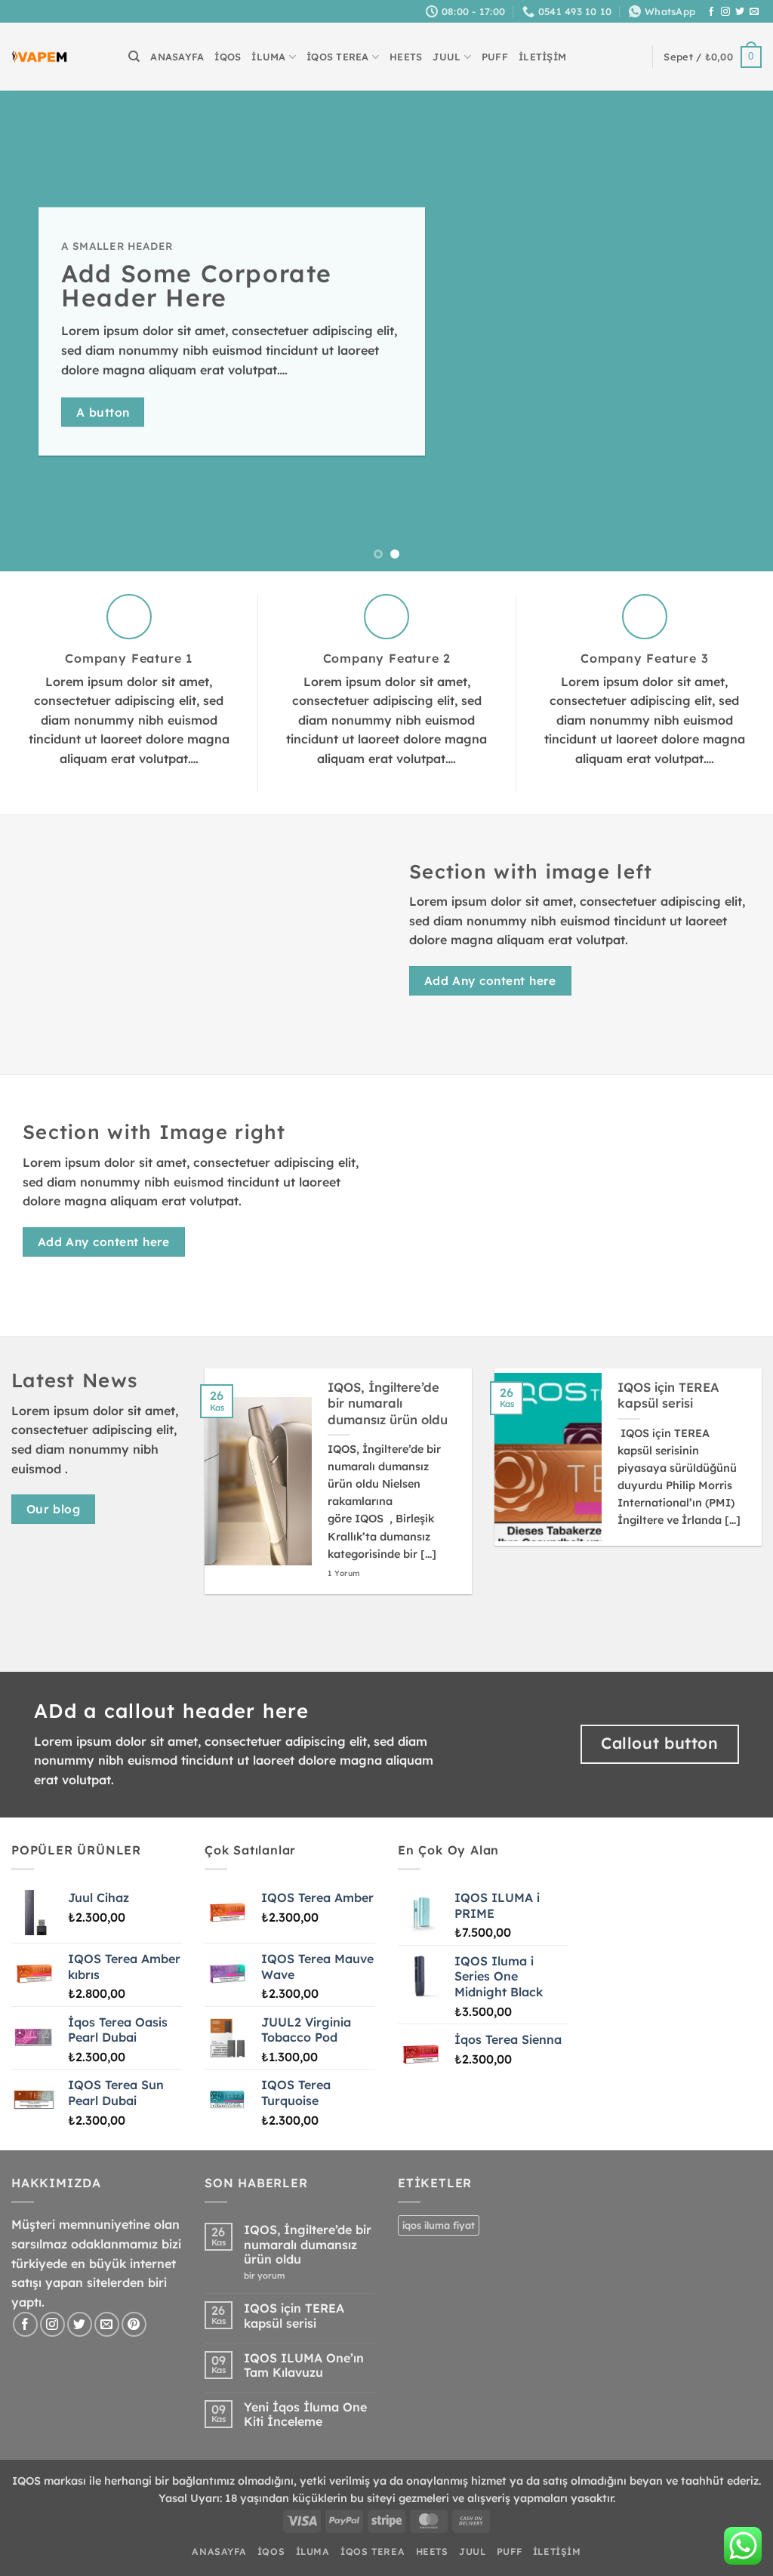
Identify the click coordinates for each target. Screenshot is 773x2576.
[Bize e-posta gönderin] (754, 12)
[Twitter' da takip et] (740, 12)
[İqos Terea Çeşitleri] (40, 57)
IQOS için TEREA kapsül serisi (668, 1395)
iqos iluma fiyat (439, 2225)
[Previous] (35, 331)
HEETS (406, 57)
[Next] (738, 331)
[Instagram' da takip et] (725, 12)
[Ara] (134, 57)
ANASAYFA (177, 57)
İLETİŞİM (542, 57)
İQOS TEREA (338, 57)
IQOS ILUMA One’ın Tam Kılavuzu (304, 2365)
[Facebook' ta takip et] (711, 12)
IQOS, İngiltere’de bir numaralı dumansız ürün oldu (388, 1403)
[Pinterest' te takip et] (134, 2324)
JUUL (447, 57)
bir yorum (268, 2276)
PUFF (495, 57)
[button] (713, 57)
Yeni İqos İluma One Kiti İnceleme (305, 2414)
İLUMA (268, 57)
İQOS (228, 57)
